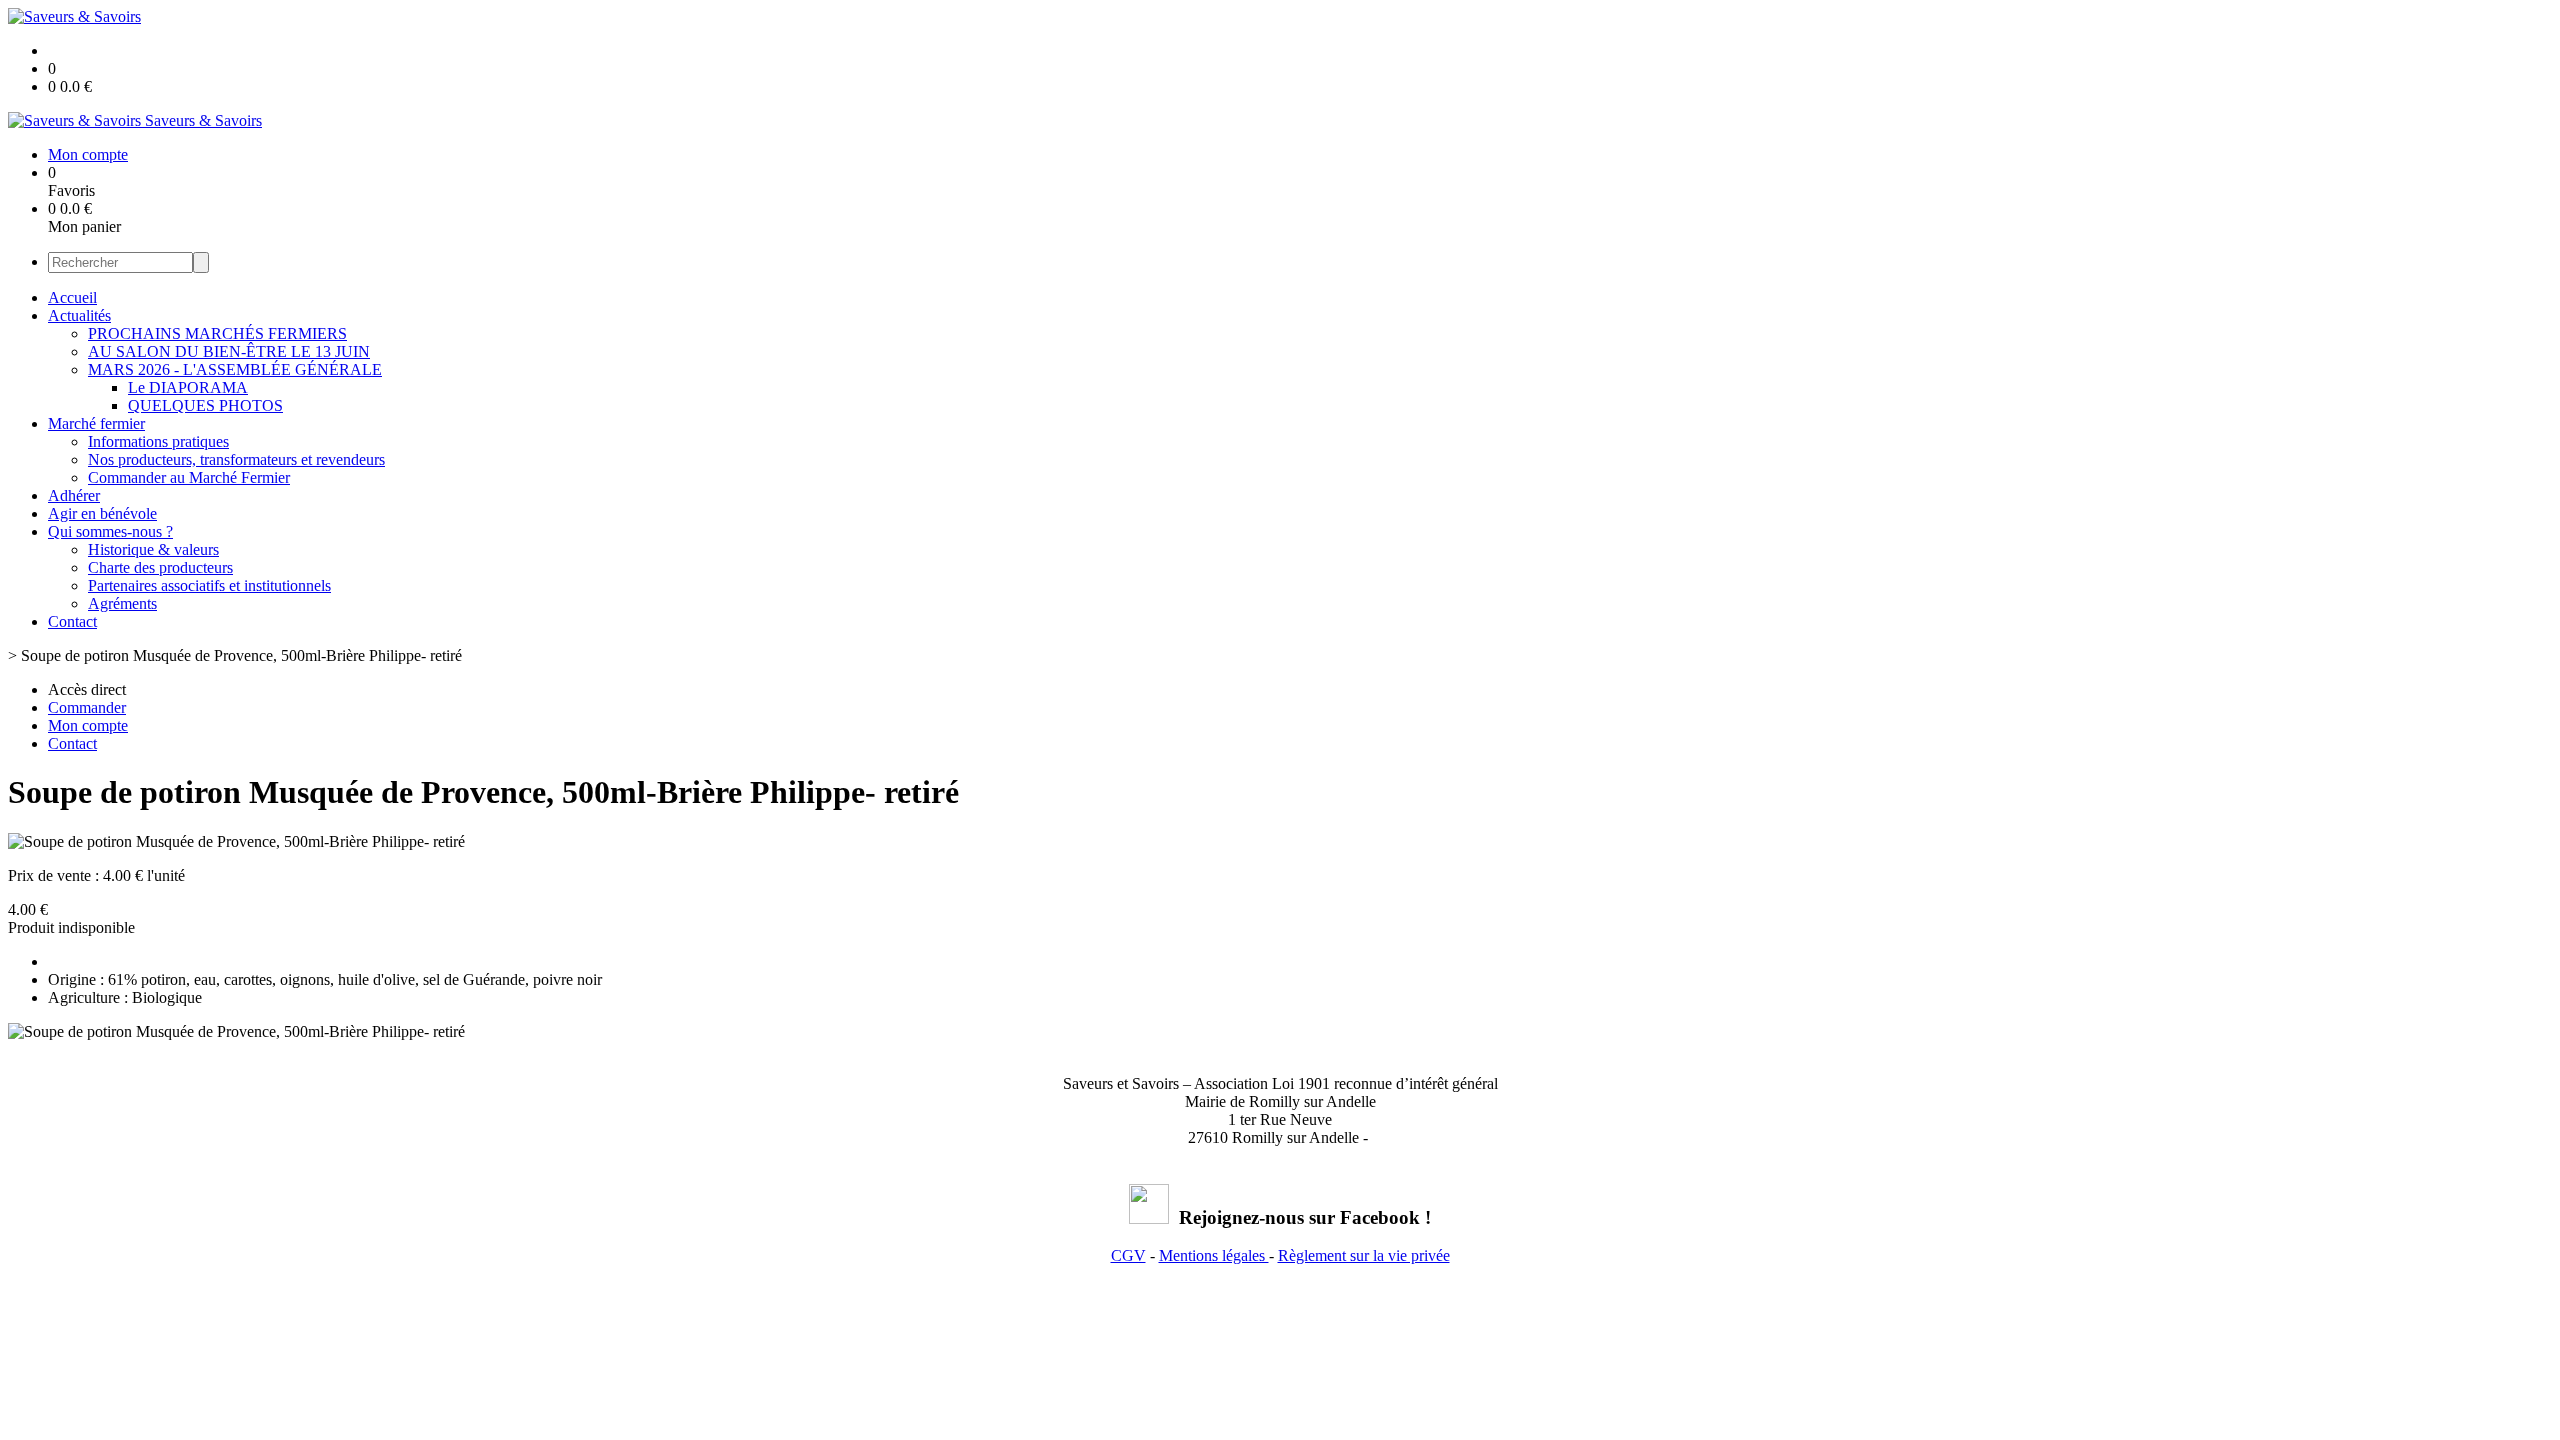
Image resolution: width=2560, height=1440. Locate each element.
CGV (1128, 1255)
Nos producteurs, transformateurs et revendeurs (236, 459)
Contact (72, 621)
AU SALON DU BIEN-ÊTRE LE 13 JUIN (229, 351)
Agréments (122, 603)
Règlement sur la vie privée (1364, 1255)
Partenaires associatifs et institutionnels (209, 585)
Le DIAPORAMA (188, 387)
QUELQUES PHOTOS (205, 405)
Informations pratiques (158, 441)
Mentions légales (1214, 1255)
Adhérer (74, 495)
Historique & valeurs (153, 549)
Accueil (72, 297)
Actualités (79, 315)
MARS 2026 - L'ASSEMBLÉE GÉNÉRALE (235, 369)
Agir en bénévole (102, 513)
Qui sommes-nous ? (110, 531)
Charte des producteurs (160, 567)
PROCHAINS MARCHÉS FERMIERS (217, 333)
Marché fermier (96, 423)
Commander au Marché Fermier (189, 477)
